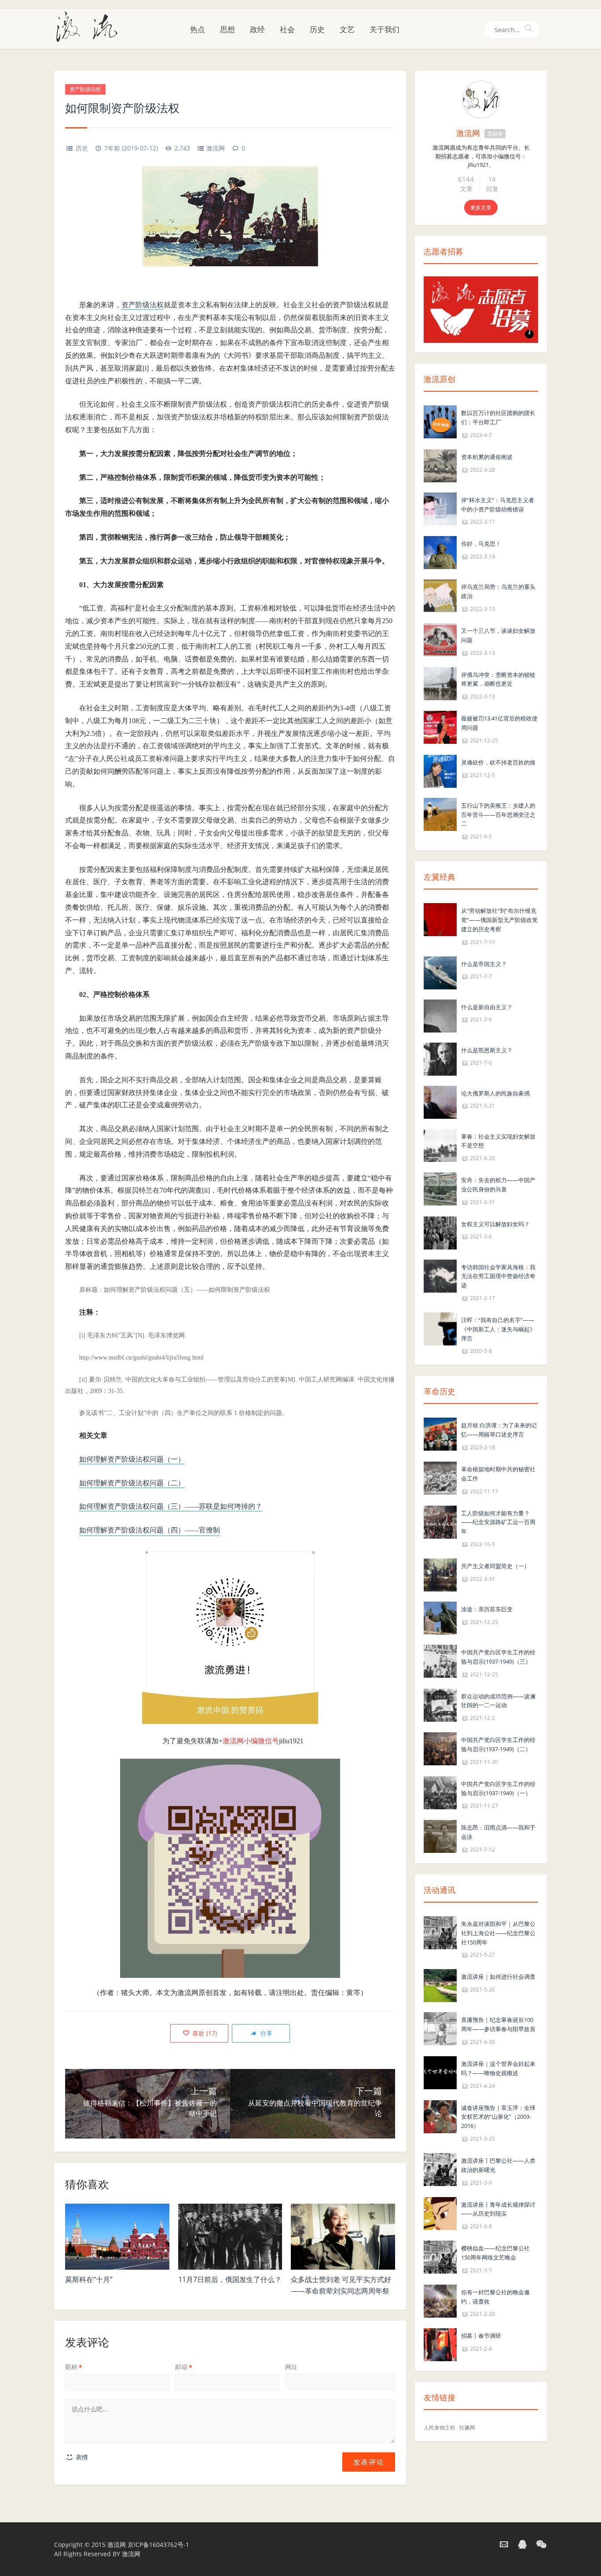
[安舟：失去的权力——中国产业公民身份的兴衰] (440, 1188)
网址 (291, 2367)
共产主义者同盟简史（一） (495, 1566)
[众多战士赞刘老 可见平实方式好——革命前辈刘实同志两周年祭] (343, 2237)
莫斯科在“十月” (89, 2279)
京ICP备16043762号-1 (158, 2545)
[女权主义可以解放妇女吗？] (440, 1232)
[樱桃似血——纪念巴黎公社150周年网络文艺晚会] (440, 2256)
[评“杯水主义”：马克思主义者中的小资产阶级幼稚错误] (440, 508)
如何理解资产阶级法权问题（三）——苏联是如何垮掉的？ (171, 1506)
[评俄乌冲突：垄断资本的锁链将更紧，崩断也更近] (440, 683)
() (204, 2033)
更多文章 (481, 208)
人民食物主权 (440, 2427)
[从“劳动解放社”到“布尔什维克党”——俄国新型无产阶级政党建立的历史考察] (440, 919)
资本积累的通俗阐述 (487, 457)
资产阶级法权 (85, 89)
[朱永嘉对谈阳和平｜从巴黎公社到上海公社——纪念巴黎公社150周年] (440, 1932)
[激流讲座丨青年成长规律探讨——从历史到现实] (440, 2213)
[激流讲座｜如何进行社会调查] (440, 1985)
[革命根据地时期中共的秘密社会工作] (440, 1477)
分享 (265, 2033)
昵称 (74, 2367)
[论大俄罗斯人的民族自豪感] (440, 1101)
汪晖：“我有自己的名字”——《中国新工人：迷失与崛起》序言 (498, 1329)
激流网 (216, 148)
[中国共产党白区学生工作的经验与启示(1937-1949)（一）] (440, 1792)
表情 (81, 2457)
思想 (227, 29)
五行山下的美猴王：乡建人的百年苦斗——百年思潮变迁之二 (498, 815)
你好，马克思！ (481, 544)
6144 (466, 179)
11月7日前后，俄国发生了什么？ (230, 2279)
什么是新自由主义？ (487, 1007)
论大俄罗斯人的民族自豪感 (495, 1093)
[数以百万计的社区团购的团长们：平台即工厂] (440, 421)
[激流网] (90, 26)
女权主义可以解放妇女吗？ (495, 1224)
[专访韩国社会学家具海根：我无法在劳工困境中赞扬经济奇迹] (440, 1275)
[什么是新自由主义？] (440, 1015)
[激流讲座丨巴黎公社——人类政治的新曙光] (440, 2169)
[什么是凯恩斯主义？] (440, 1058)
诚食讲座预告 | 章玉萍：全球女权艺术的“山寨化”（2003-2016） (498, 2117)
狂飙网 (467, 2427)
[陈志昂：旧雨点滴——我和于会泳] (440, 1836)
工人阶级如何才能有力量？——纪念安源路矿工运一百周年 (498, 1522)
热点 (198, 29)
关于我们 (385, 29)
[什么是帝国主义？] (440, 972)
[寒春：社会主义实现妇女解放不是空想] (440, 1145)
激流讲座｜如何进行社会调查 (498, 1977)
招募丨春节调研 (481, 2336)
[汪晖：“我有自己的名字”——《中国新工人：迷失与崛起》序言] (440, 1328)
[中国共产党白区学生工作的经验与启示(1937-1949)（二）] (440, 1748)
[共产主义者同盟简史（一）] (440, 1574)
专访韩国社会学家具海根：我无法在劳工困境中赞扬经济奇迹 (498, 1276)
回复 (492, 189)
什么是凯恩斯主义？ (487, 1050)
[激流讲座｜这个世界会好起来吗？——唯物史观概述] (440, 2072)
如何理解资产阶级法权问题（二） (132, 1483)
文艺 (347, 29)
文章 (466, 189)
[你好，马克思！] (440, 552)
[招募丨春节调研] (440, 2344)
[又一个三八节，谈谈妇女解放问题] (440, 639)
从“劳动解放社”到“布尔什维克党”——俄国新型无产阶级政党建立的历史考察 (499, 920)
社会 (287, 29)
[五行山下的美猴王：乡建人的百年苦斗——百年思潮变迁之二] (440, 814)
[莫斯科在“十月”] (117, 2237)
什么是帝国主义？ (484, 964)
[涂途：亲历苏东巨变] (440, 1617)
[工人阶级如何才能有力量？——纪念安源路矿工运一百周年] (440, 1521)
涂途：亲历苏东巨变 (487, 1609)
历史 (317, 29)
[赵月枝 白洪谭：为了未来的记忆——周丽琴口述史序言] (440, 1434)
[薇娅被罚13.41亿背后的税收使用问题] (440, 726)
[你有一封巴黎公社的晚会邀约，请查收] (440, 2300)
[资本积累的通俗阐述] (440, 465)
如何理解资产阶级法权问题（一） (132, 1459)
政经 (257, 29)
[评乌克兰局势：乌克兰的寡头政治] (440, 595)
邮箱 (184, 2367)
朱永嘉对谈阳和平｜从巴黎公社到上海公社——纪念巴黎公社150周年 (498, 1933)
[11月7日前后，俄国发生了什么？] (230, 2237)
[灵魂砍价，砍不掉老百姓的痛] (440, 770)
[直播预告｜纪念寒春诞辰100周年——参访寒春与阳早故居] (440, 2028)
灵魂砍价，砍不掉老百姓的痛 (498, 762)
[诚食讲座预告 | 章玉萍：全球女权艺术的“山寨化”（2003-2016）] (440, 2116)
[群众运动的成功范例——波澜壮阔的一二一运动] (440, 1704)
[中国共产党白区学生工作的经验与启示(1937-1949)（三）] (440, 1660)
